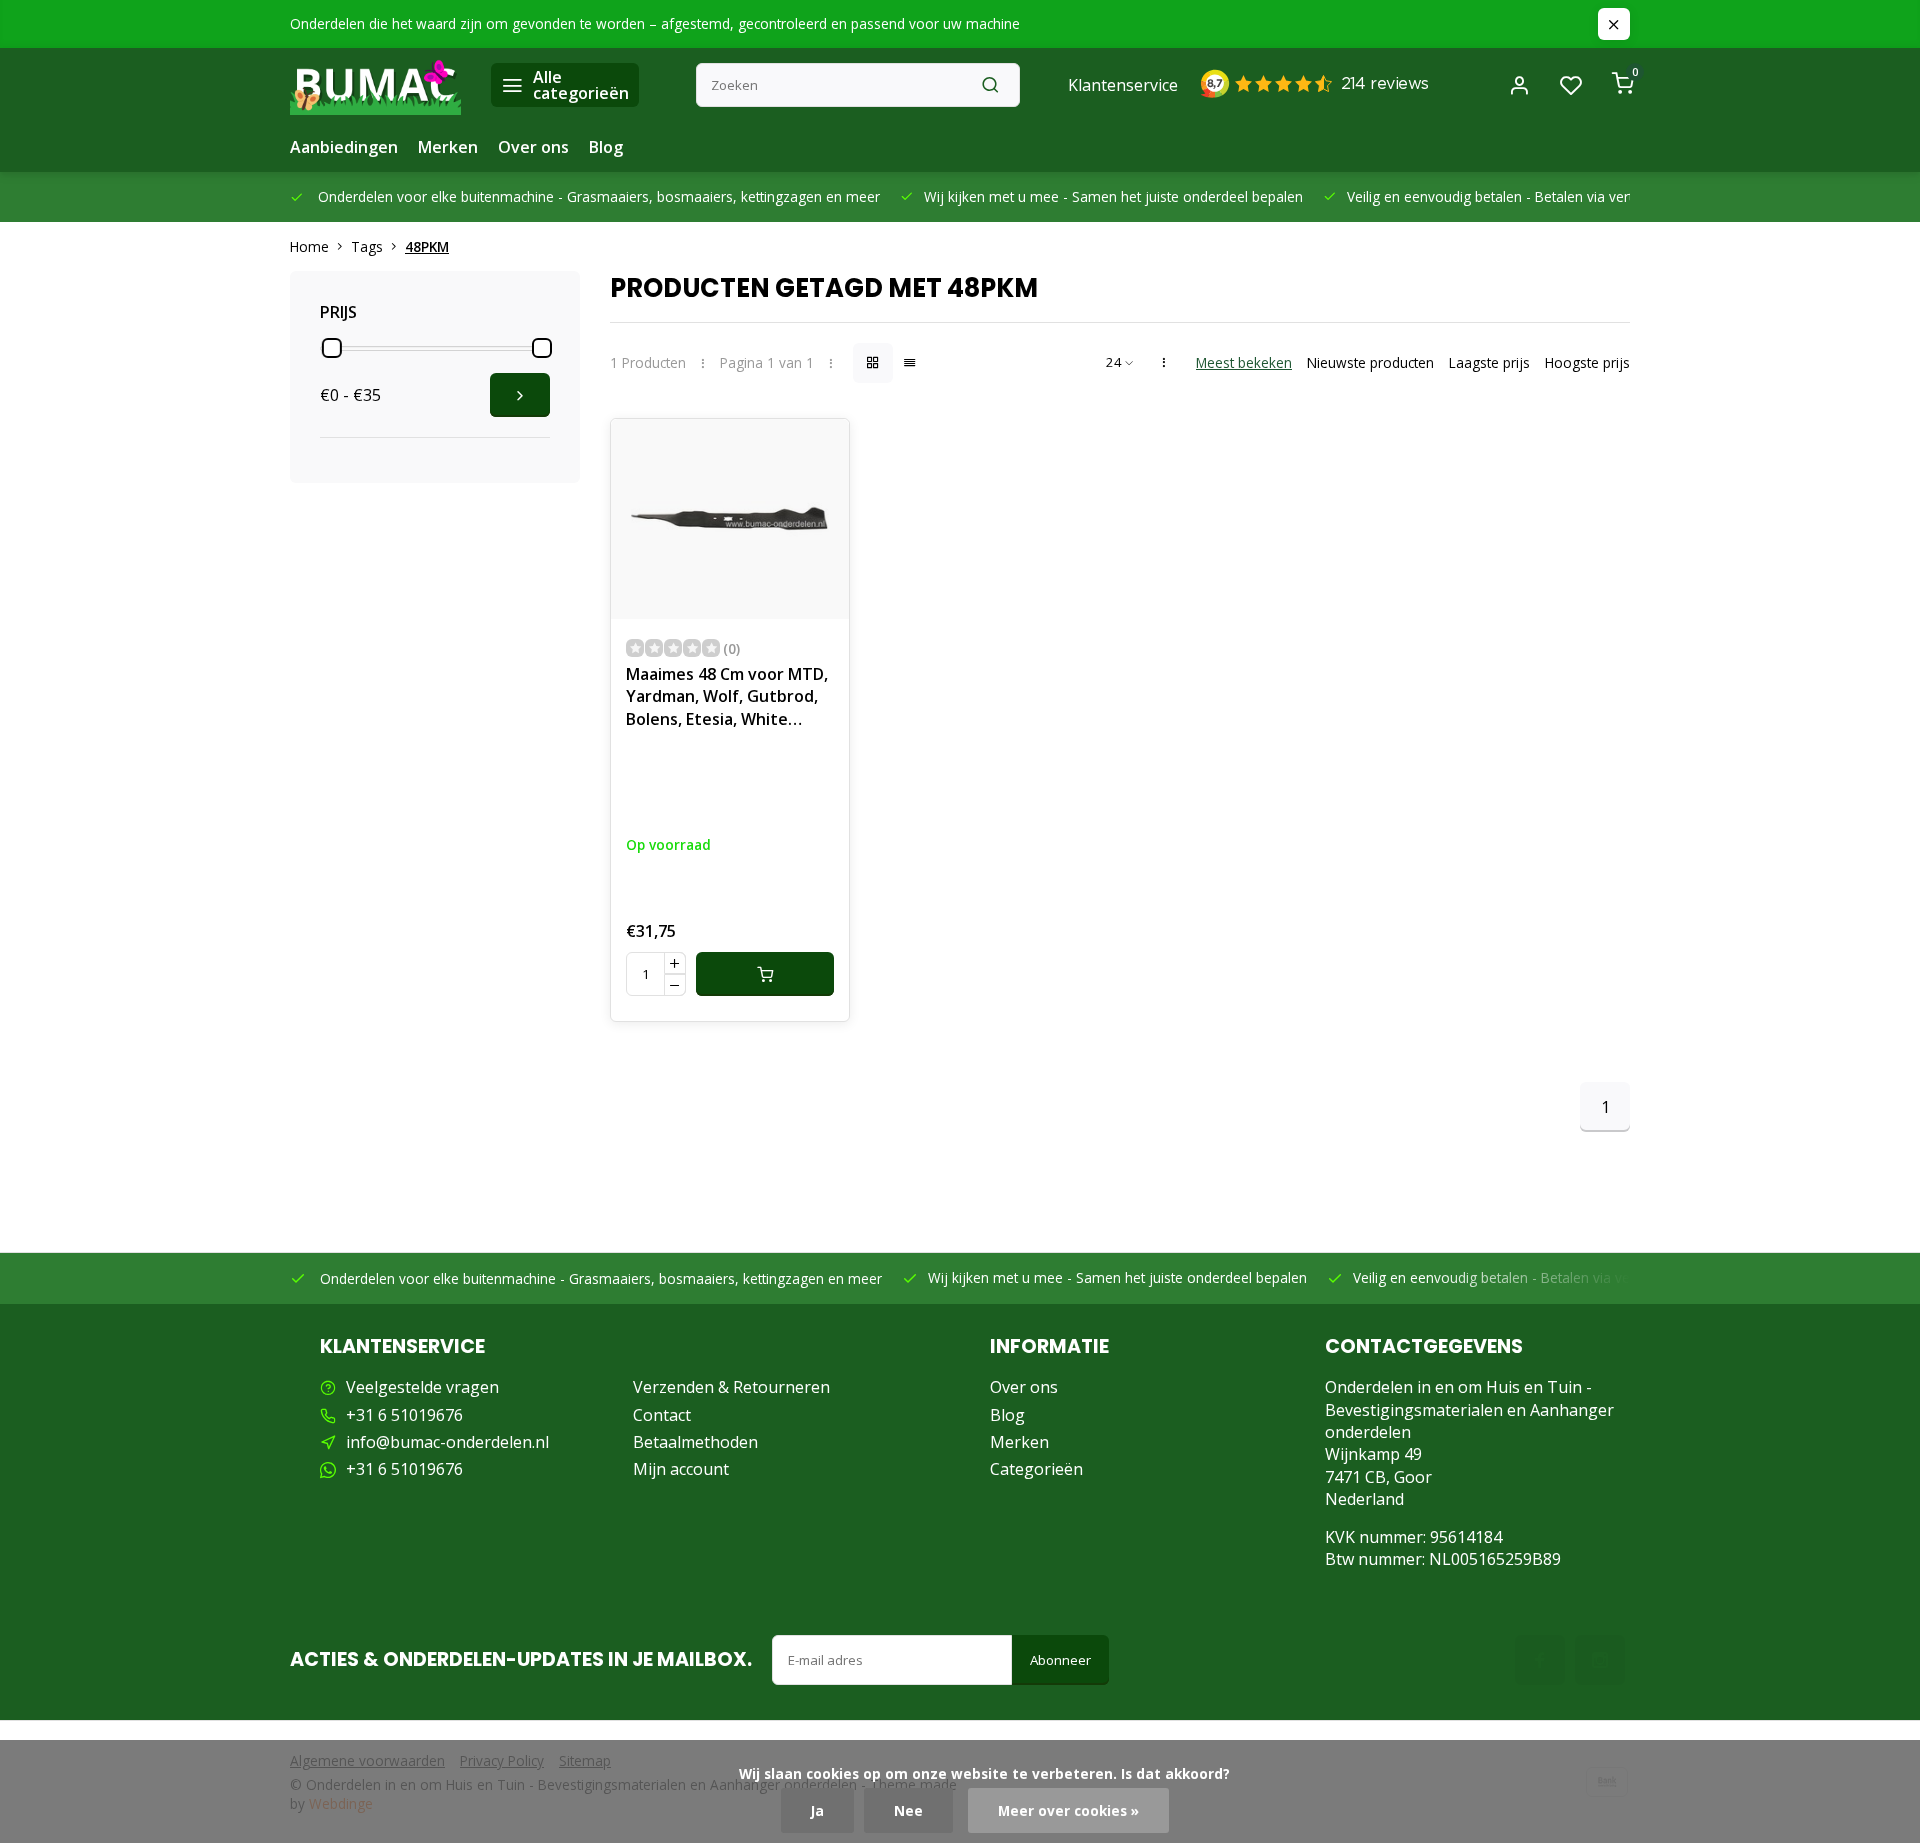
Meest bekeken (1244, 362)
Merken (448, 147)
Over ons (533, 147)
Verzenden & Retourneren (731, 1387)
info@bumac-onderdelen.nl (447, 1442)
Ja (817, 1810)
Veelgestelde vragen (422, 1387)
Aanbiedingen (344, 147)
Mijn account (681, 1469)
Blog (606, 147)
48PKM (427, 246)
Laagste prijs (1489, 362)
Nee (908, 1810)
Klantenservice (1123, 85)
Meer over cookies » (1068, 1810)
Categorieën (1036, 1469)
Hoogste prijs (1587, 362)
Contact (662, 1415)
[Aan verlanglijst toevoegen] (819, 449)
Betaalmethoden (695, 1442)
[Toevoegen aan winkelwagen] (765, 974)
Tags (367, 246)
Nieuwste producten (1370, 362)
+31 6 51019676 (404, 1415)
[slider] (332, 348)
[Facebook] (1540, 1660)
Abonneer (1060, 1660)
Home (309, 246)
